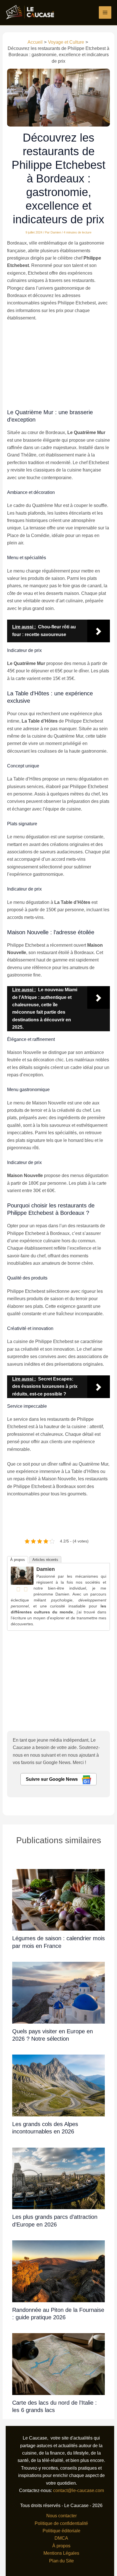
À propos (18, 1560)
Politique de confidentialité (61, 2523)
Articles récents (45, 1560)
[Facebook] (18, 1589)
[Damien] (22, 1575)
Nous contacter (61, 2516)
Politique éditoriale (61, 2531)
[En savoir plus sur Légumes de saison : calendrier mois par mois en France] (58, 1900)
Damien (46, 1569)
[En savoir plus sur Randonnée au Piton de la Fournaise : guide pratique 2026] (58, 2271)
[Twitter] (26, 1589)
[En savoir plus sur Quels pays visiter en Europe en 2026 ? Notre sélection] (58, 1992)
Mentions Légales (61, 2553)
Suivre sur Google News (52, 1779)
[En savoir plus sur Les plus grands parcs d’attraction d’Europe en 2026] (58, 2178)
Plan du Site (61, 2561)
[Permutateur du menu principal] (105, 12)
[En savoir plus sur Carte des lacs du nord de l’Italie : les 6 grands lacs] (58, 2364)
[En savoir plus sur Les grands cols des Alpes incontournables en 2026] (58, 2085)
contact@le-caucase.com (79, 2490)
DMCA (61, 2538)
